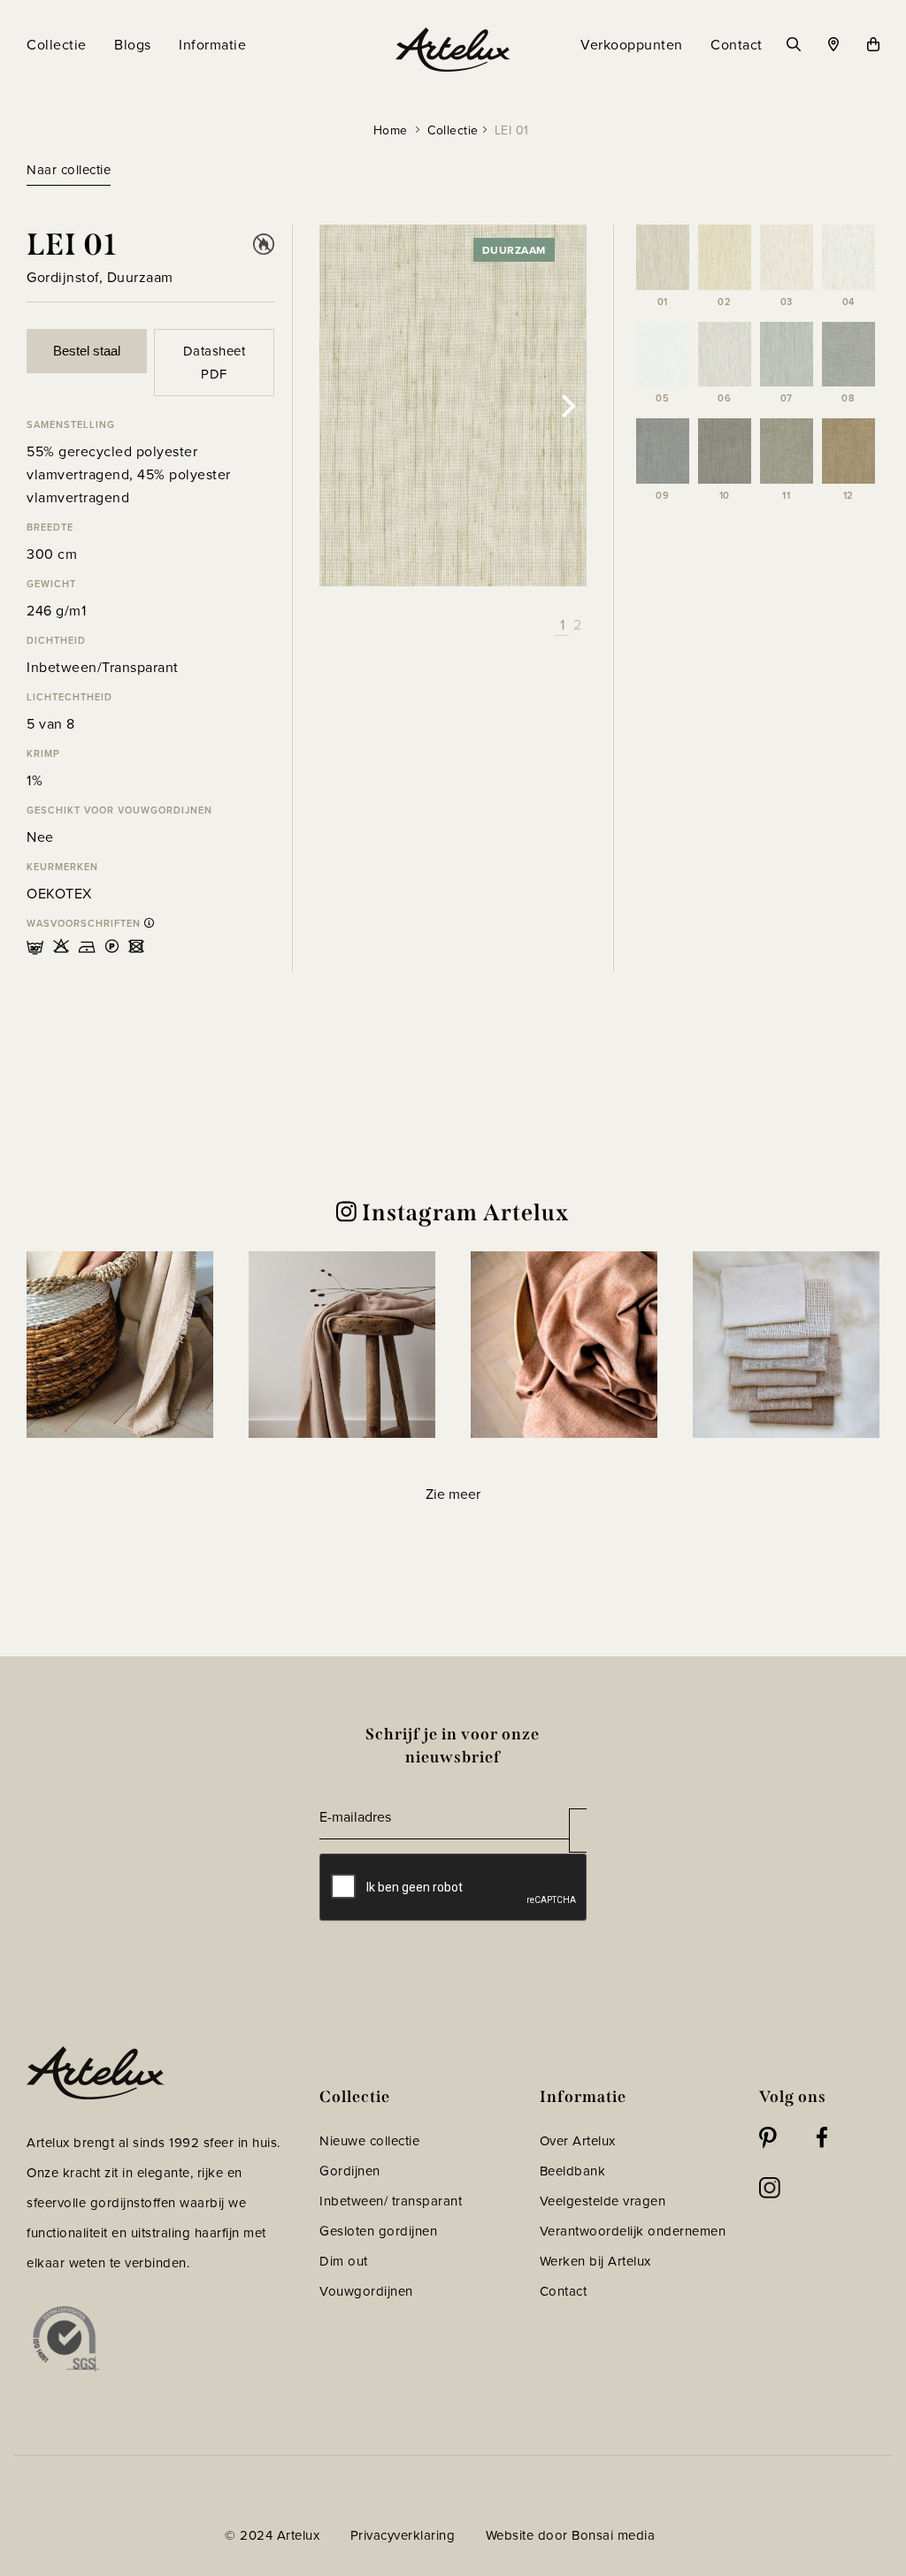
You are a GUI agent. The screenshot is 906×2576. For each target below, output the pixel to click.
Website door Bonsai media (571, 2535)
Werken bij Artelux (595, 2261)
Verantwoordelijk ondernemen (633, 2231)
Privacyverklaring (403, 2535)
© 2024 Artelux (272, 2535)
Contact (564, 2291)
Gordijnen (350, 2171)
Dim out (344, 2261)
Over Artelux (578, 2140)
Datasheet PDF (215, 362)
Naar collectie (69, 169)
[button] (120, 1345)
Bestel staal (87, 351)
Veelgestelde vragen (603, 2201)
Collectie (453, 130)
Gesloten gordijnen (378, 2231)
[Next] (567, 406)
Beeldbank (573, 2171)
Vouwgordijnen (366, 2291)
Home (391, 130)
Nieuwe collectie (369, 2140)
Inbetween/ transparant (391, 2201)
